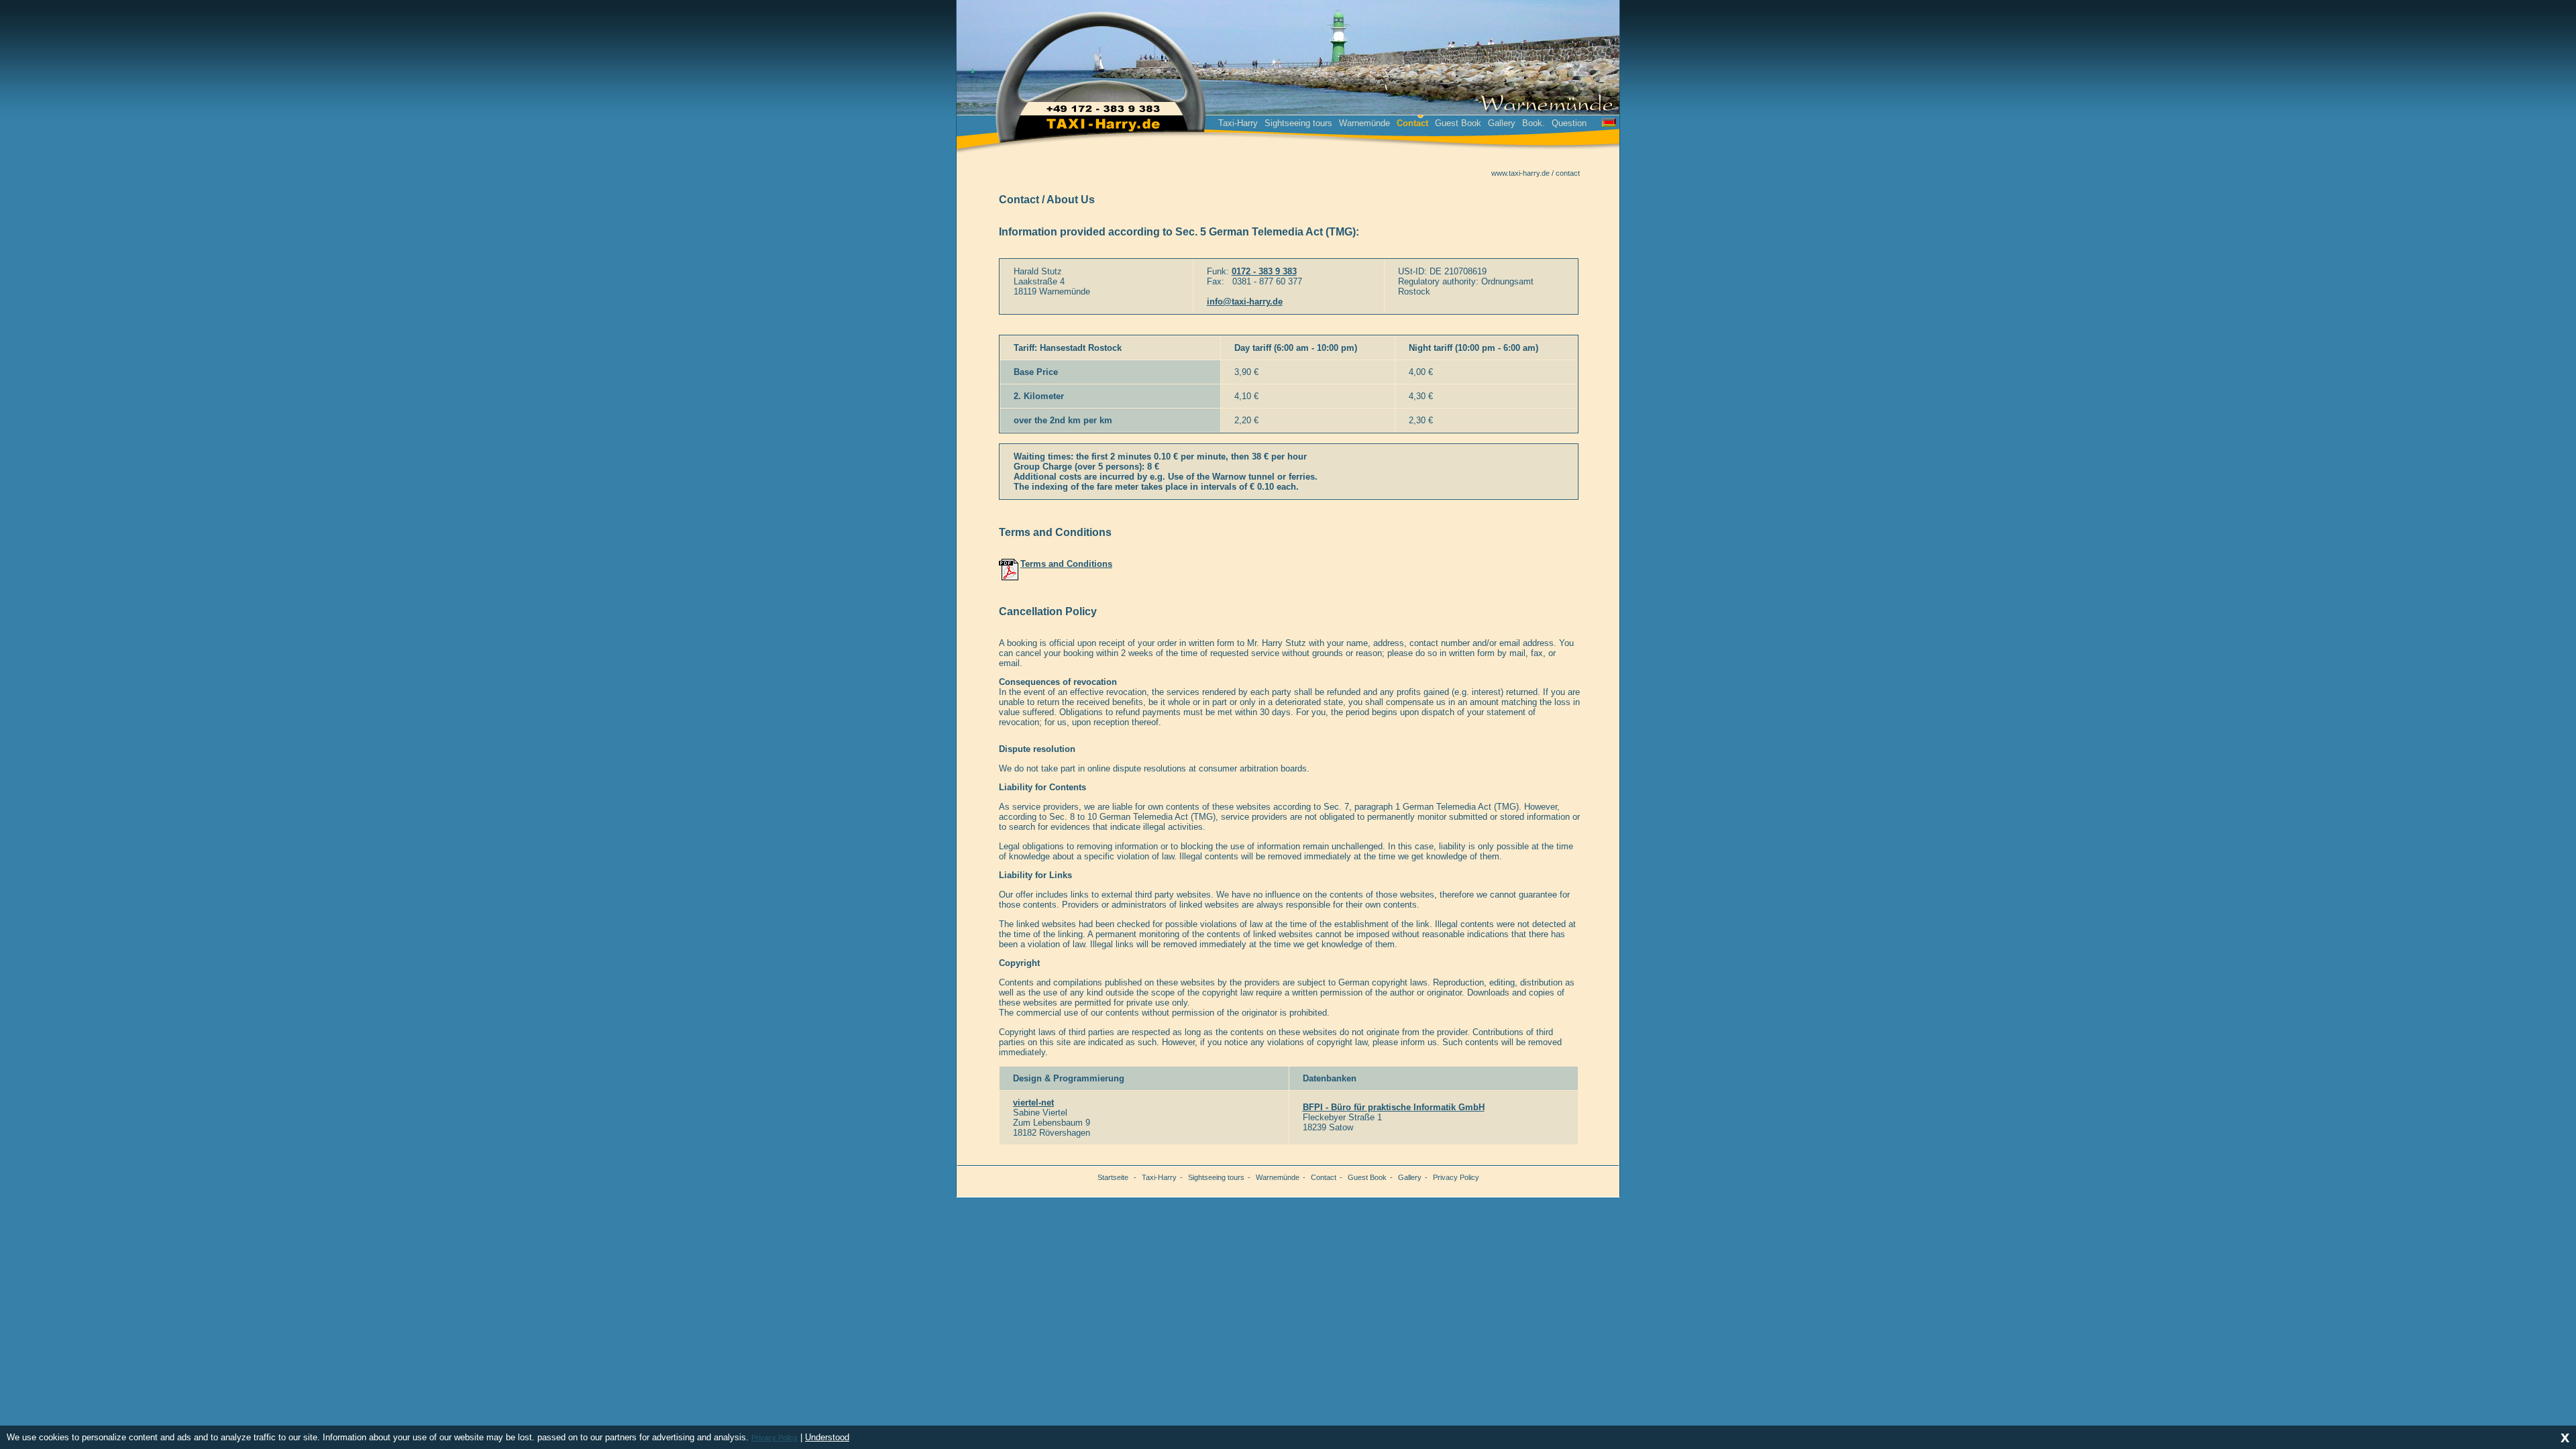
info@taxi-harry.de (1245, 302)
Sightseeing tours (1298, 123)
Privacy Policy (1456, 1177)
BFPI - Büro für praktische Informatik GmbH (1394, 1107)
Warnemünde (1364, 123)
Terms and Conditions (1066, 564)
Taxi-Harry (1238, 123)
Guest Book (1458, 123)
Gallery (1502, 123)
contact (1568, 173)
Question (1569, 123)
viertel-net (1033, 1103)
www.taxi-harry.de (1520, 173)
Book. (1534, 123)
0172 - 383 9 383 (1264, 271)
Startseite (1113, 1177)
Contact (1324, 1177)
